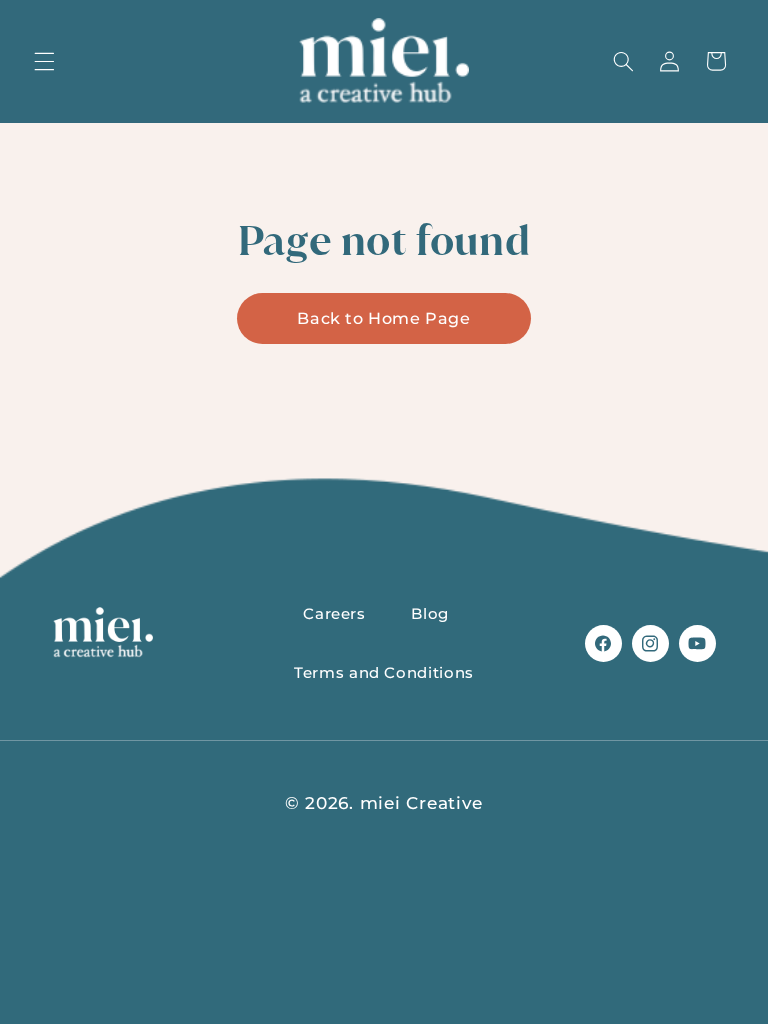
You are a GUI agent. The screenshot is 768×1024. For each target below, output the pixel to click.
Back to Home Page (383, 318)
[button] (44, 61)
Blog (430, 614)
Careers (334, 614)
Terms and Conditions (384, 673)
